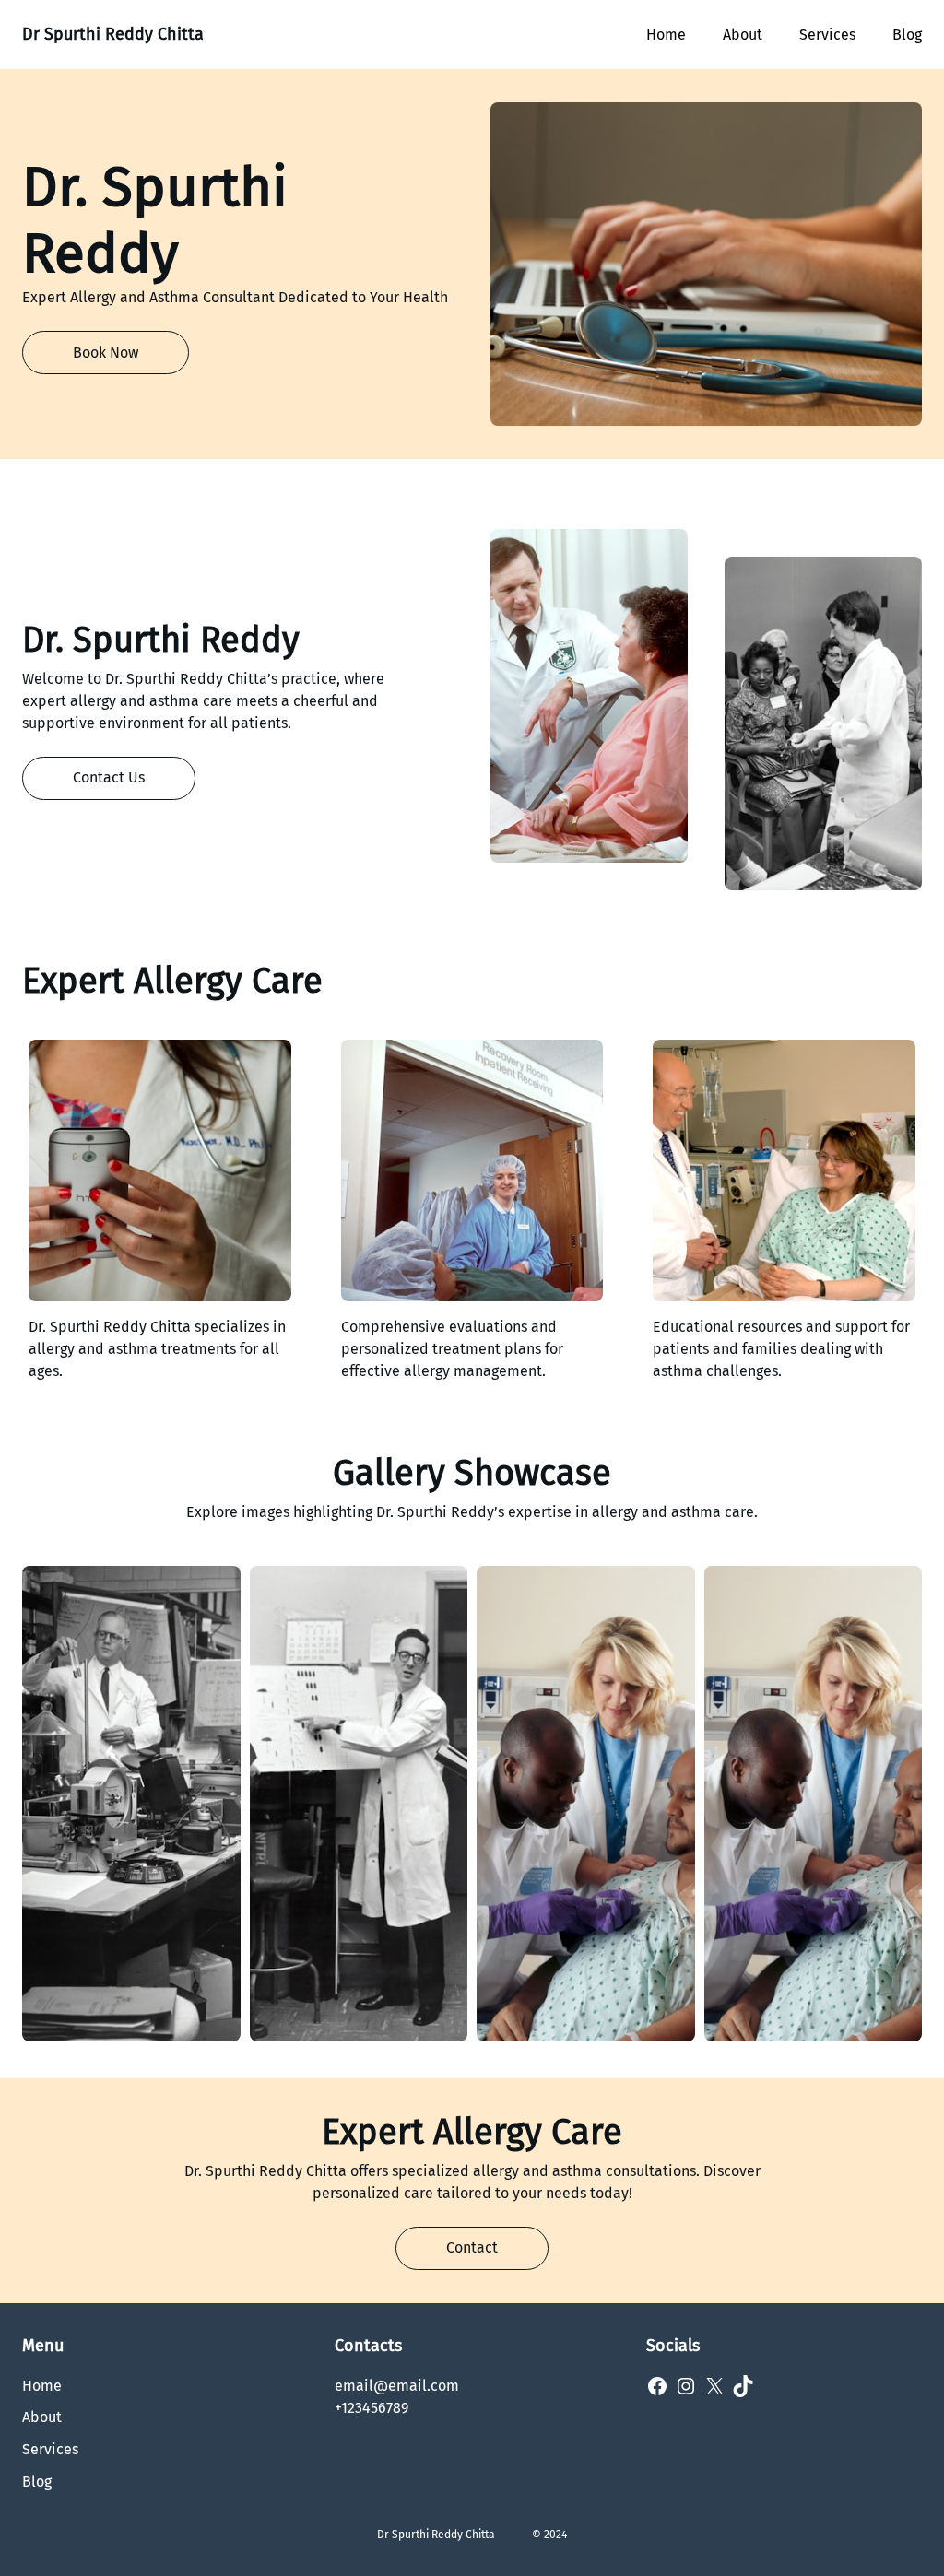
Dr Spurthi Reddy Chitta (113, 34)
